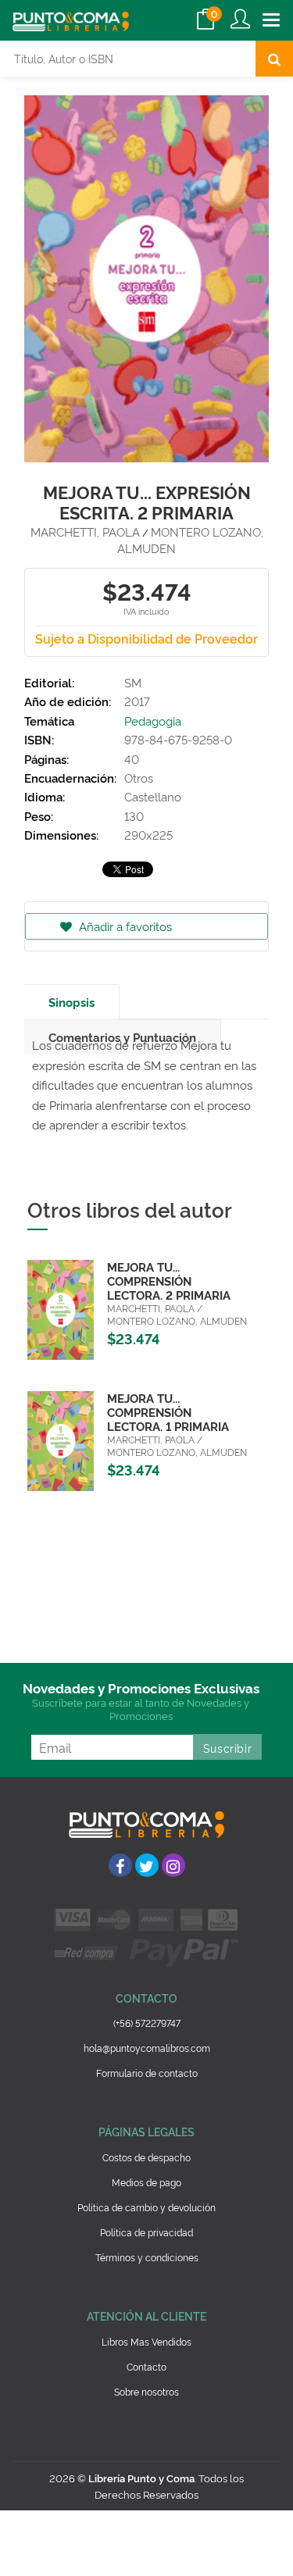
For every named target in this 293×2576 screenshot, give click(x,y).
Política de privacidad (146, 2232)
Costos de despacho (146, 2157)
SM (133, 682)
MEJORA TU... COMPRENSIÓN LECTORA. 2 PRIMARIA (169, 1281)
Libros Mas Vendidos (146, 2341)
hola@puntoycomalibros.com (147, 2048)
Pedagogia (153, 721)
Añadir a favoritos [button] (124, 926)
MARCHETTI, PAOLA (85, 532)
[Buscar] (274, 59)
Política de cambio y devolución (146, 2207)
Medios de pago (146, 2182)
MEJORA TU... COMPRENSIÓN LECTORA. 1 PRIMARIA (168, 1412)
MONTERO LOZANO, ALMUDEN (190, 540)
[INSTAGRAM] (173, 1865)
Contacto (146, 2366)
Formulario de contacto (147, 2073)
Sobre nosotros (146, 2391)
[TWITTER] (147, 1865)
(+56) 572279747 (147, 2023)
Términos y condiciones (147, 2257)
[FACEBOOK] (120, 1865)
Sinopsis (71, 1002)
